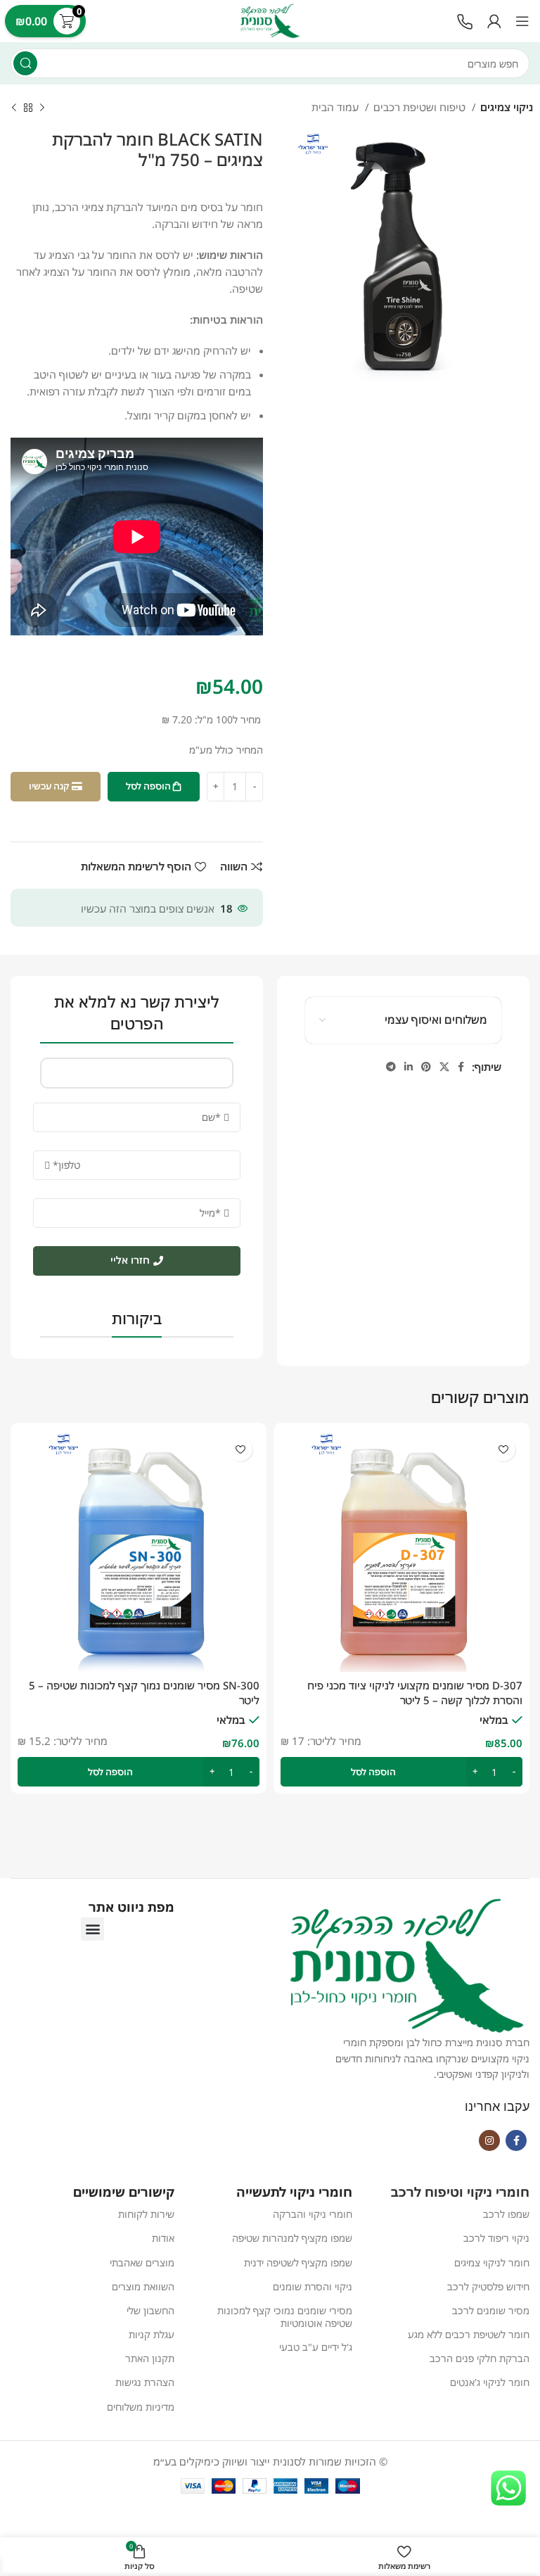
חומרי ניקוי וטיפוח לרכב (460, 2192)
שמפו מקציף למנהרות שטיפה (292, 2238)
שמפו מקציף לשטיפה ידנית (298, 2263)
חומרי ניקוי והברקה (312, 2214)
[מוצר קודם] (42, 108)
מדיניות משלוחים (141, 2407)
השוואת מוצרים (143, 2286)
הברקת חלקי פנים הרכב (480, 2358)
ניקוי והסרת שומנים (312, 2286)
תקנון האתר (150, 2358)
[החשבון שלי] (494, 21)
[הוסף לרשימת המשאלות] (503, 1449)
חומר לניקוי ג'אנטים (490, 2382)
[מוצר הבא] (14, 108)
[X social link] (444, 1067)
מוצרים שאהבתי (142, 2263)
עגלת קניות (152, 2334)
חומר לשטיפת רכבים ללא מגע (469, 2334)
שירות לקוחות (146, 2214)
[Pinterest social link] (426, 1067)
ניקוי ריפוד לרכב (496, 2238)
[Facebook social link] (461, 1067)
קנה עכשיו (49, 786)
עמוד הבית (336, 107)
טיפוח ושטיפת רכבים (421, 107)
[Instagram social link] (489, 2140)
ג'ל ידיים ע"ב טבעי (315, 2347)
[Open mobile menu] (522, 21)
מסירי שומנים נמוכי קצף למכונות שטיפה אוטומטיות (284, 2317)
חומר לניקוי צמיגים (492, 2263)
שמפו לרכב (506, 2214)
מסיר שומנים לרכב (491, 2310)
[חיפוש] (25, 63)
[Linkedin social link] (409, 1067)
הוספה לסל (148, 786)
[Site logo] (270, 20)
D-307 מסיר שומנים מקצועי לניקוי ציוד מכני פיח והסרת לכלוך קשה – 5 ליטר (415, 1693)
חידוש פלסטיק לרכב (488, 2286)
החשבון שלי (150, 2310)
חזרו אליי (130, 1260)
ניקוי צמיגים (507, 107)
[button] (401, 1772)
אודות (163, 2238)
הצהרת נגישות (145, 2382)
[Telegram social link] (391, 1067)
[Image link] (465, 20)
